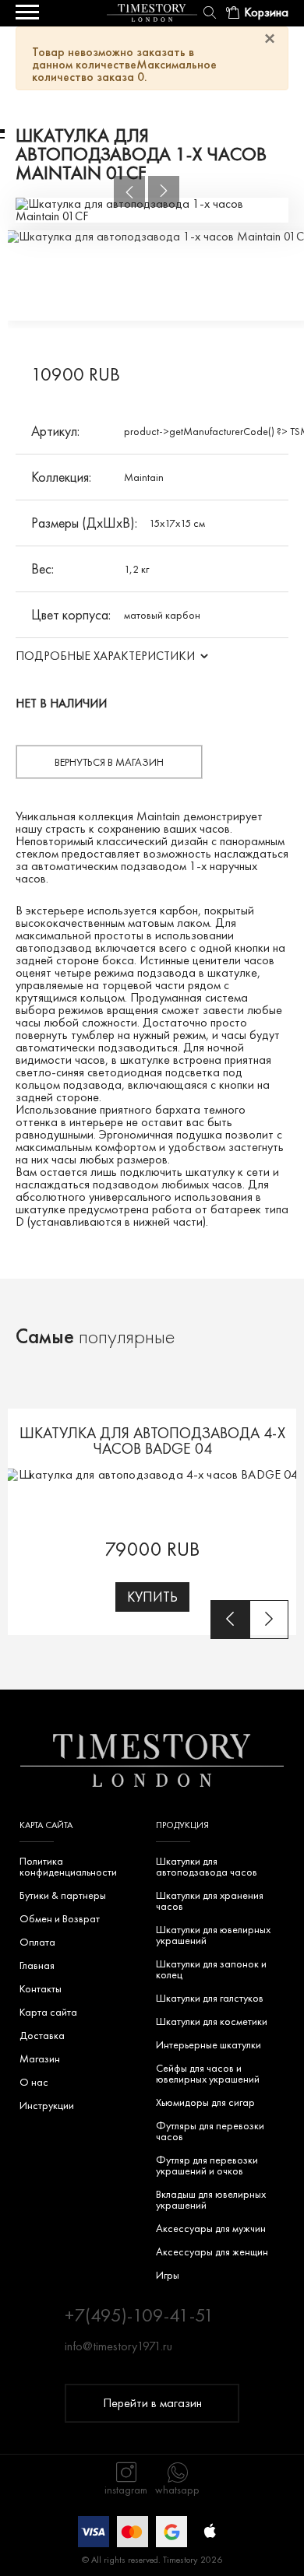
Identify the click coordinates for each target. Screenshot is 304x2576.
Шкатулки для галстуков (210, 1998)
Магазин (40, 2058)
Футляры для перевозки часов (210, 2131)
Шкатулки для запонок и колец (211, 1969)
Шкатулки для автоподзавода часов (207, 1866)
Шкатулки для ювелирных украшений (213, 1935)
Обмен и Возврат (60, 1918)
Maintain (144, 477)
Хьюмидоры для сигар (205, 2102)
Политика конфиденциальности (68, 1866)
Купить (152, 1597)
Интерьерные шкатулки (209, 2044)
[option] (152, 210)
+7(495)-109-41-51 (140, 2315)
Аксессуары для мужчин (211, 2228)
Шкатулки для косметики (212, 2021)
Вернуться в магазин (109, 762)
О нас (34, 2082)
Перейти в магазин (152, 2403)
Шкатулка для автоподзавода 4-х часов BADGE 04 (152, 1441)
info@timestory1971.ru (118, 2346)
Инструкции (47, 2105)
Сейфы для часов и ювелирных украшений (208, 2073)
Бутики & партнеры (63, 1895)
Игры (168, 2275)
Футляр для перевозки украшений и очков (207, 2165)
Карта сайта (48, 2012)
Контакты (41, 1988)
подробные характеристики (105, 656)
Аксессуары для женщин (212, 2251)
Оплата (37, 1942)
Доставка (42, 2035)
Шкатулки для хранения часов (210, 1900)
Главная (37, 1965)
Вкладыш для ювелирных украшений (211, 2199)
